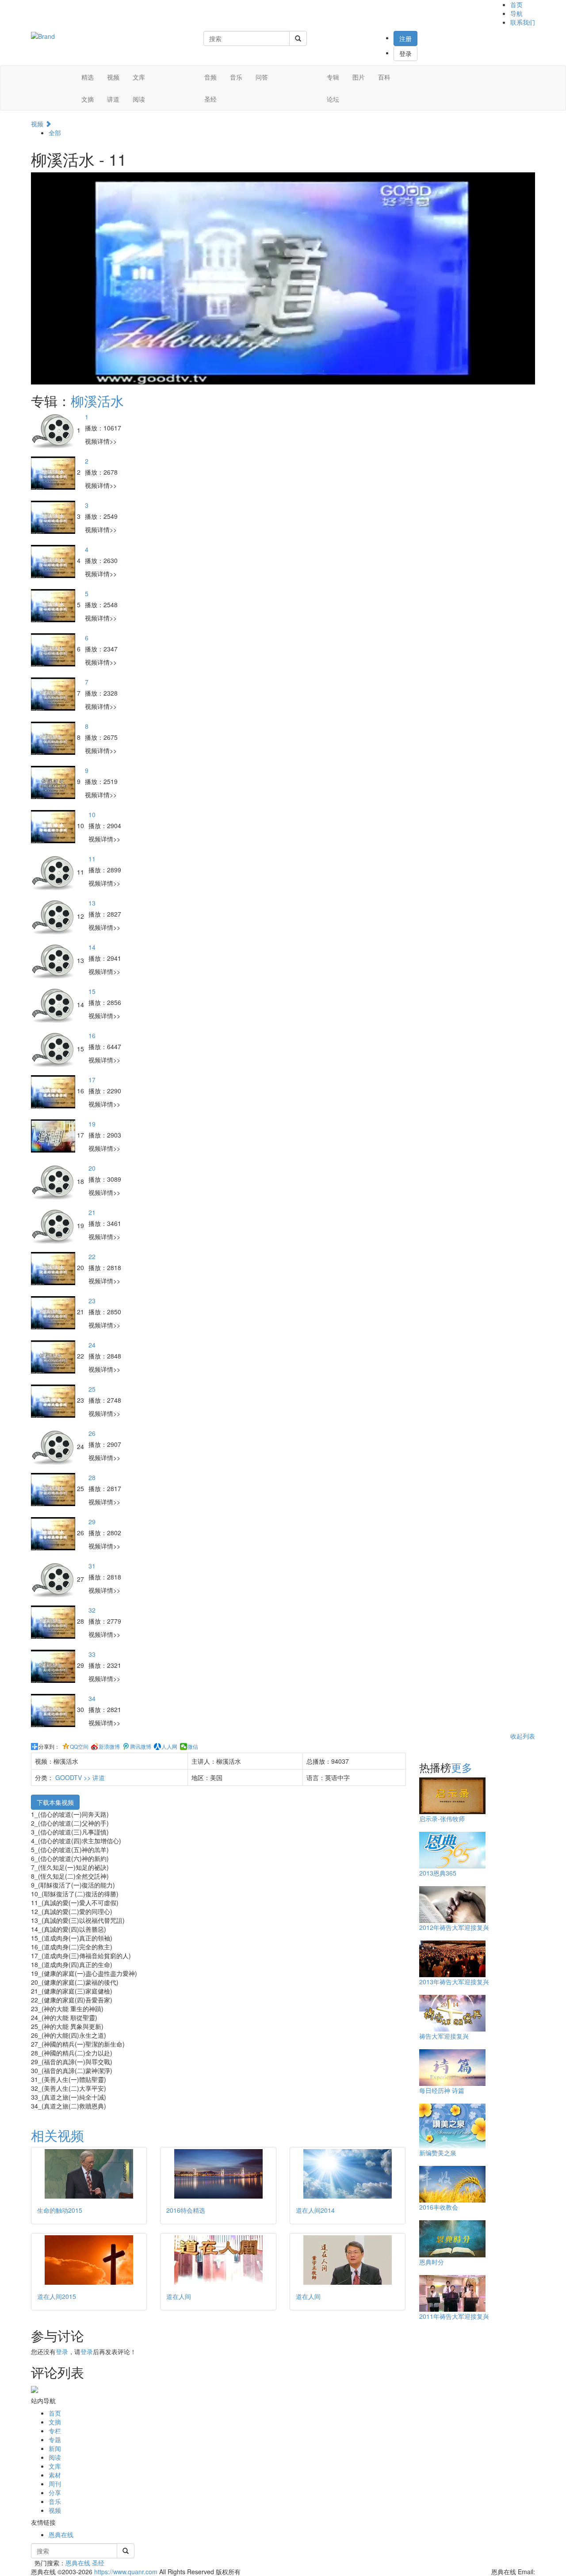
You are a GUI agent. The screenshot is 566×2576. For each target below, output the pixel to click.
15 (92, 991)
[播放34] (54, 1709)
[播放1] (54, 430)
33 (92, 1654)
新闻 (55, 2448)
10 (92, 814)
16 (92, 1035)
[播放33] (54, 1665)
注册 (405, 38)
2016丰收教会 (439, 2207)
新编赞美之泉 (438, 2153)
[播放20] (54, 1181)
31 (92, 1566)
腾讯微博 (141, 1747)
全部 (55, 133)
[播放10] (54, 826)
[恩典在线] (43, 35)
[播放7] (54, 693)
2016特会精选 (186, 2210)
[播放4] (54, 560)
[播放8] (54, 737)
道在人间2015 (57, 2296)
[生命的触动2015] (89, 2174)
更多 (462, 1767)
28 (92, 1477)
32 (92, 1610)
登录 (405, 53)
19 (92, 1124)
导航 (516, 13)
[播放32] (54, 1621)
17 (92, 1080)
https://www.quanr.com (126, 2572)
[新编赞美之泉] (452, 2125)
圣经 (210, 99)
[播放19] (54, 1135)
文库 (139, 77)
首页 (516, 4)
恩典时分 (432, 2262)
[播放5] (54, 605)
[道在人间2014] (348, 2174)
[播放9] (54, 781)
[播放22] (54, 1267)
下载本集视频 (55, 1802)
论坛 (333, 99)
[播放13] (54, 916)
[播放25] (54, 1400)
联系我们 (523, 22)
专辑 (333, 77)
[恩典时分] (452, 2238)
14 (92, 947)
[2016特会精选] (218, 2174)
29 (92, 1522)
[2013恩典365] (452, 1849)
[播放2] (54, 472)
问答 (262, 77)
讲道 (113, 99)
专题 (55, 2439)
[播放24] (54, 1356)
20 (92, 1168)
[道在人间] (218, 2260)
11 (92, 859)
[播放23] (54, 1312)
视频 (113, 77)
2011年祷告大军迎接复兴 (454, 2316)
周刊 (55, 2484)
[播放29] (54, 1533)
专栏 (55, 2431)
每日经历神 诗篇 (442, 2090)
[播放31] (54, 1579)
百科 (384, 77)
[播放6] (54, 649)
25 (92, 1389)
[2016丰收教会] (452, 2183)
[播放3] (54, 516)
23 (92, 1301)
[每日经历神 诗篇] (452, 2066)
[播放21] (54, 1225)
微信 (193, 1747)
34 (92, 1698)
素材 (55, 2475)
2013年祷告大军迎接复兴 (454, 1982)
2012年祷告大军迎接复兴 (454, 1927)
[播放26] (54, 1446)
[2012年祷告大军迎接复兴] (452, 1903)
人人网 (169, 1747)
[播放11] (54, 871)
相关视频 (57, 2135)
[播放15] (54, 1004)
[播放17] (54, 1091)
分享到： (49, 1747)
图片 (359, 77)
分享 (55, 2492)
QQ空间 (79, 1747)
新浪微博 (109, 1747)
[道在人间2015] (89, 2260)
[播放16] (54, 1048)
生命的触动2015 (60, 2210)
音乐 (236, 77)
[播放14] (54, 960)
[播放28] (54, 1488)
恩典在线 (61, 2534)
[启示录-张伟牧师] (452, 1795)
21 (92, 1212)
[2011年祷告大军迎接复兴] (452, 2292)
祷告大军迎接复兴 (444, 2036)
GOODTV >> (74, 1777)
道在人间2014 (315, 2210)
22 (92, 1256)
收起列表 (523, 1736)
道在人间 (179, 2296)
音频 (210, 77)
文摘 (88, 99)
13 (92, 903)
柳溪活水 (97, 401)
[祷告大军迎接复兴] (452, 2012)
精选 (88, 77)
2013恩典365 (438, 1873)
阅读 (139, 99)
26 (92, 1433)
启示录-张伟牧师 (442, 1819)
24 (92, 1345)
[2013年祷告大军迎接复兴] (452, 1958)
